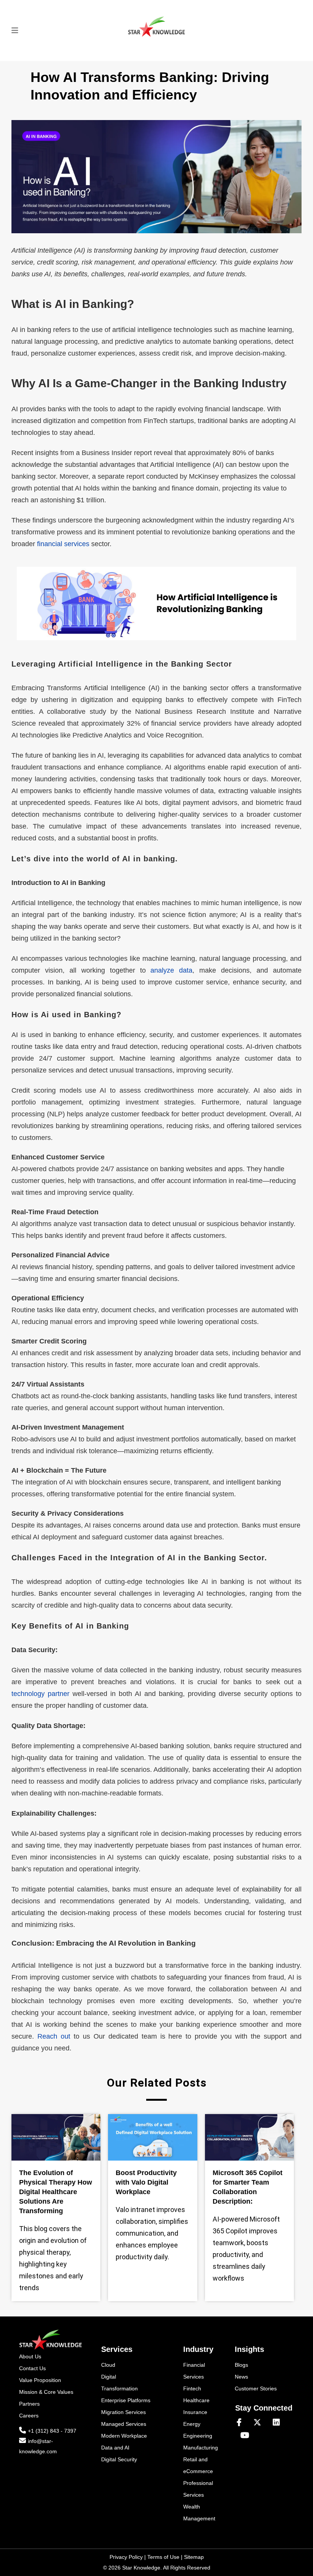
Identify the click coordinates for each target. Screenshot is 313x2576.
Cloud (108, 2365)
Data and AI (115, 2448)
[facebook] (242, 2423)
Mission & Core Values (46, 2392)
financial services (63, 544)
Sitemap (194, 2557)
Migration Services (123, 2412)
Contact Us (32, 2368)
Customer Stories (256, 2388)
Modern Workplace (124, 2436)
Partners (29, 2404)
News (241, 2377)
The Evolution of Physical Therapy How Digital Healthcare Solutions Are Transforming (56, 2192)
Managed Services (124, 2424)
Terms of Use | (166, 2557)
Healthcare (196, 2400)
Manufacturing (201, 2448)
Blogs (241, 2365)
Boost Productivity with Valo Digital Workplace (146, 2182)
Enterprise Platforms (126, 2400)
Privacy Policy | (128, 2557)
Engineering (198, 2436)
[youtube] (245, 2436)
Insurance (195, 2412)
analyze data (171, 970)
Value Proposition (40, 2380)
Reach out (54, 2036)
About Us (30, 2356)
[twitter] (260, 2423)
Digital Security (119, 2459)
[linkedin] (279, 2423)
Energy (192, 2424)
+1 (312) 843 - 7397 (52, 2431)
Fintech (192, 2388)
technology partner (40, 1694)
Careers (29, 2416)
